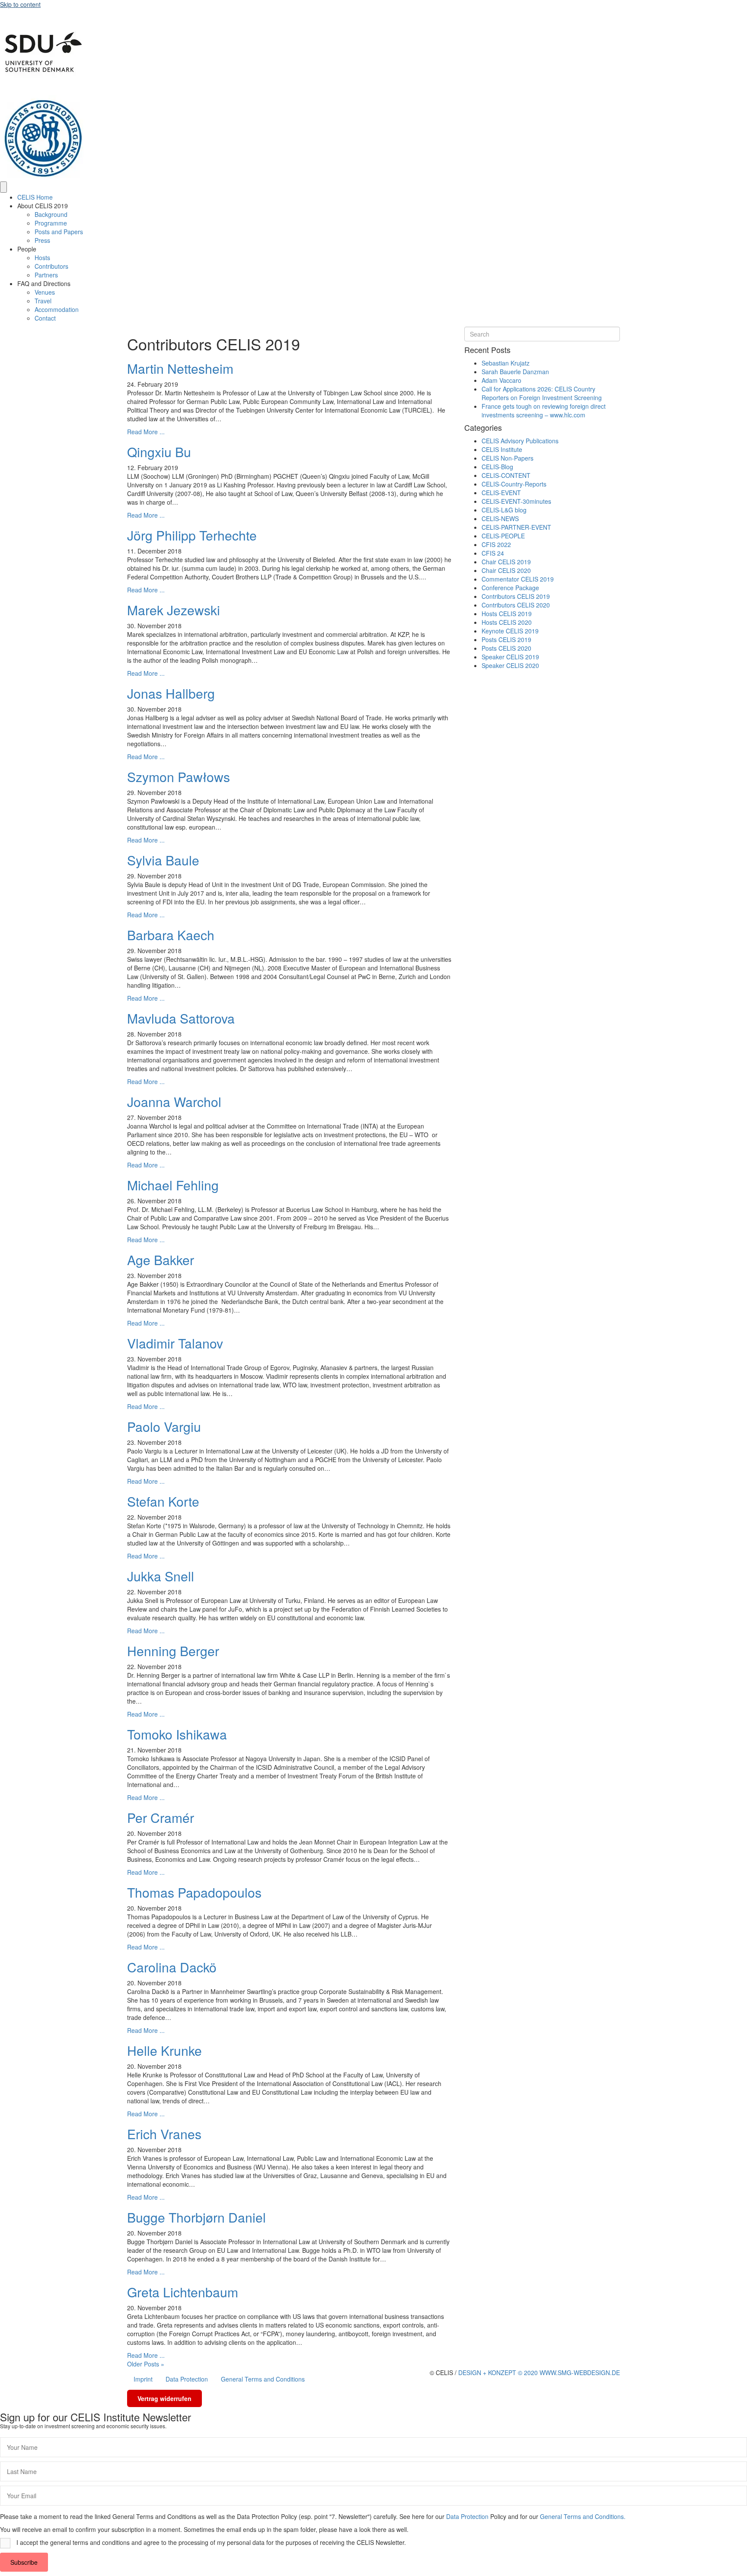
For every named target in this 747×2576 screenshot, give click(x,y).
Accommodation (57, 309)
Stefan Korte (163, 1501)
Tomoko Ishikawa (177, 1734)
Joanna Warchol (174, 1102)
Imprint (143, 2379)
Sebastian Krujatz (506, 363)
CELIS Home (35, 197)
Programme (51, 223)
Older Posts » (146, 2364)
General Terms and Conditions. (583, 2516)
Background (51, 214)
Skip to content (20, 4)
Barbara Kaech (171, 935)
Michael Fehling (173, 1185)
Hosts (42, 258)
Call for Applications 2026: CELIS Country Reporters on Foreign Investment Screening (542, 393)
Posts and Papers (59, 232)
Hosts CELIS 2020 (507, 622)
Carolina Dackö (172, 1967)
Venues (45, 292)
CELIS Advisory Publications (520, 441)
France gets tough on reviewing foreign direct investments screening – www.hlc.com (544, 410)
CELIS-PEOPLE (503, 536)
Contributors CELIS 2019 (516, 596)
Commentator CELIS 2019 (518, 579)
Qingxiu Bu (159, 452)
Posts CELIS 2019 (506, 639)
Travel (43, 301)
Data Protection (187, 2379)
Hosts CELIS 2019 (507, 614)
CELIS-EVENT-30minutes (516, 501)
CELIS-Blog (497, 467)
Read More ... (146, 432)
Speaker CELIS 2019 (510, 657)
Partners (46, 275)
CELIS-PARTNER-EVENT (516, 527)
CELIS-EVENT (501, 493)
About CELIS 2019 (43, 206)
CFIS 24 (493, 553)
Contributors (51, 266)
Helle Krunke (164, 2050)
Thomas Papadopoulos (194, 1892)
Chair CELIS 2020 (506, 570)
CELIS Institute (502, 449)
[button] (24, 2562)
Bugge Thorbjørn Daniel (196, 2217)
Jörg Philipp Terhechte (192, 535)
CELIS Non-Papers (508, 458)
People (27, 249)
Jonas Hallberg (171, 693)
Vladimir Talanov (175, 1343)
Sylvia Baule (163, 860)
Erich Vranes (164, 2134)
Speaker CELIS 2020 (510, 665)
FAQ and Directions (44, 283)
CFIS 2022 (496, 544)
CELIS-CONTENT (506, 475)
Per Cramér (161, 1818)
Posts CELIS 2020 (506, 648)
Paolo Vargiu (164, 1426)
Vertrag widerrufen (164, 2398)
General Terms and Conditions (263, 2379)
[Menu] (3, 187)
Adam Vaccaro (501, 380)
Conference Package (510, 588)
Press (42, 240)
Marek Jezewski (174, 610)
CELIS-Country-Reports (514, 484)
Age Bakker (161, 1260)
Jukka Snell (161, 1576)
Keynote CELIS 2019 (510, 631)
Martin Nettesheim (180, 368)
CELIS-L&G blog (504, 510)
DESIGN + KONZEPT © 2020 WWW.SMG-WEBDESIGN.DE (539, 2372)
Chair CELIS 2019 (506, 562)
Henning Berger (173, 1651)
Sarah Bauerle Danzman (515, 372)
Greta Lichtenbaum (183, 2292)
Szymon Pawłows (179, 777)
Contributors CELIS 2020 (516, 605)
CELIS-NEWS (500, 518)
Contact (45, 318)
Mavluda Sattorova (181, 1018)
